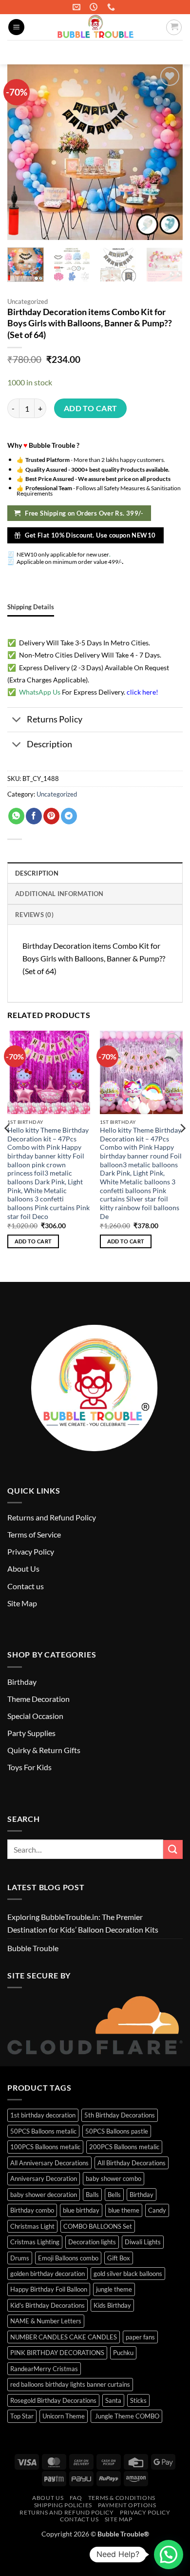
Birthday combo (32, 2210)
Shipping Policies (63, 2505)
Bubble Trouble (33, 1948)
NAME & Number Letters (46, 2321)
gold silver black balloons (128, 2274)
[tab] (31, 607)
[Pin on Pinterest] (51, 816)
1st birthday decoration (43, 2115)
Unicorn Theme (64, 2416)
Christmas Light (32, 2226)
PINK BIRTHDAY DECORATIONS (57, 2353)
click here (141, 692)
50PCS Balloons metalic (43, 2131)
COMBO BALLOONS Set (98, 2226)
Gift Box (119, 2258)
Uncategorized (28, 301)
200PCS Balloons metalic (124, 2147)
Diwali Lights (143, 2242)
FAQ (76, 2498)
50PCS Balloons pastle (117, 2131)
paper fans (140, 2337)
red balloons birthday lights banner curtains (70, 2384)
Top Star (22, 2416)
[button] (16, 27)
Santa (113, 2400)
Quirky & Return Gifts (44, 1750)
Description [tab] (37, 873)
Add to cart (91, 408)
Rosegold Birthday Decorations (53, 2400)
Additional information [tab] (59, 894)
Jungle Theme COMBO (126, 2416)
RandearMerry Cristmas (44, 2369)
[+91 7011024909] (112, 7)
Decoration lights (92, 2242)
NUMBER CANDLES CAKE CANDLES (64, 2337)
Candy (157, 2210)
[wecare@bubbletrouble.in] (78, 7)
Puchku (123, 2353)
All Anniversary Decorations (49, 2163)
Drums (20, 2258)
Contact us (26, 1586)
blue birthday (81, 2210)
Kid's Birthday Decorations (47, 2305)
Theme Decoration (38, 1699)
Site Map (22, 1603)
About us (48, 2498)
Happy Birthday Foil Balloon (49, 2289)
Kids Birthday (112, 2305)
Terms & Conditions (122, 2498)
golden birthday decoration (47, 2274)
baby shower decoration (44, 2195)
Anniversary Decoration (44, 2178)
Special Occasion (35, 1716)
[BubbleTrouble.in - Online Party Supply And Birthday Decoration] (95, 27)
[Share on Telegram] (69, 816)
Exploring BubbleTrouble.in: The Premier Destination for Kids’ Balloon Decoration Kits (83, 1923)
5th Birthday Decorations (120, 2115)
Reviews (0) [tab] (34, 915)
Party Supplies (31, 1733)
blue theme (124, 2210)
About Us (23, 1568)
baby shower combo (114, 2178)
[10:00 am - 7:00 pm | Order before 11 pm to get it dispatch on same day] (95, 7)
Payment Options (127, 2505)
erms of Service (36, 1534)
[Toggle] (17, 721)
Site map (119, 2519)
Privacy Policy (31, 1551)
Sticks (138, 2400)
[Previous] (8, 1148)
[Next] (182, 1148)
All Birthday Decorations (132, 2163)
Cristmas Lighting (35, 2242)
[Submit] (171, 52)
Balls (92, 2195)
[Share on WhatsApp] (16, 816)
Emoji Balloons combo (68, 2258)
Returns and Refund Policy (52, 1517)
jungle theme (114, 2289)
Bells (114, 2195)
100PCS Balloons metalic (45, 2147)
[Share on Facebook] (34, 816)
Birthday (22, 1682)
